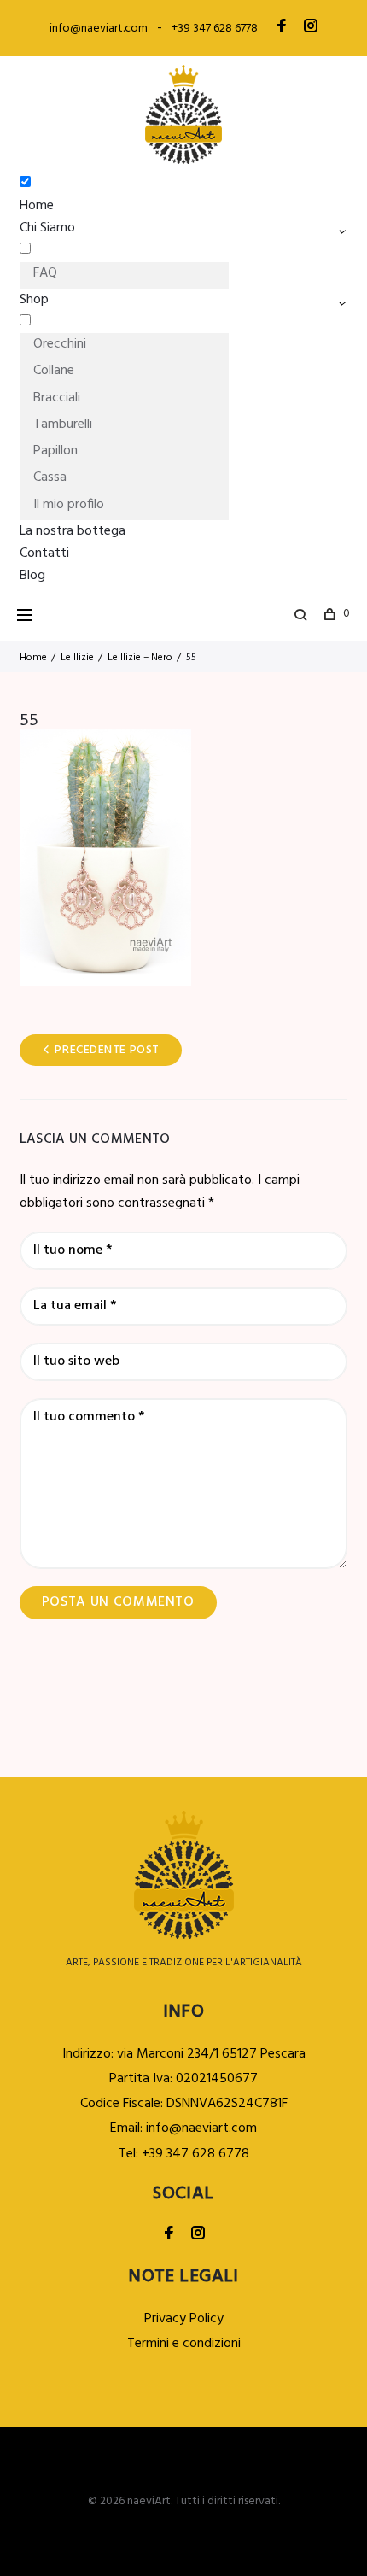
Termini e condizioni (184, 2344)
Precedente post (107, 1050)
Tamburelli (63, 424)
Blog (32, 576)
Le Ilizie (77, 658)
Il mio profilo (69, 505)
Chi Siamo (47, 228)
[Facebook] (282, 28)
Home (37, 206)
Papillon (55, 451)
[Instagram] (311, 28)
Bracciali (57, 398)
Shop (34, 300)
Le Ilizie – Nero (140, 658)
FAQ (45, 273)
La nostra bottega (73, 531)
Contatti (44, 553)
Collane (54, 371)
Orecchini (60, 344)
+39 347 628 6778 (215, 29)
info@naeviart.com (99, 29)
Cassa (50, 477)
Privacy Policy (184, 2319)
